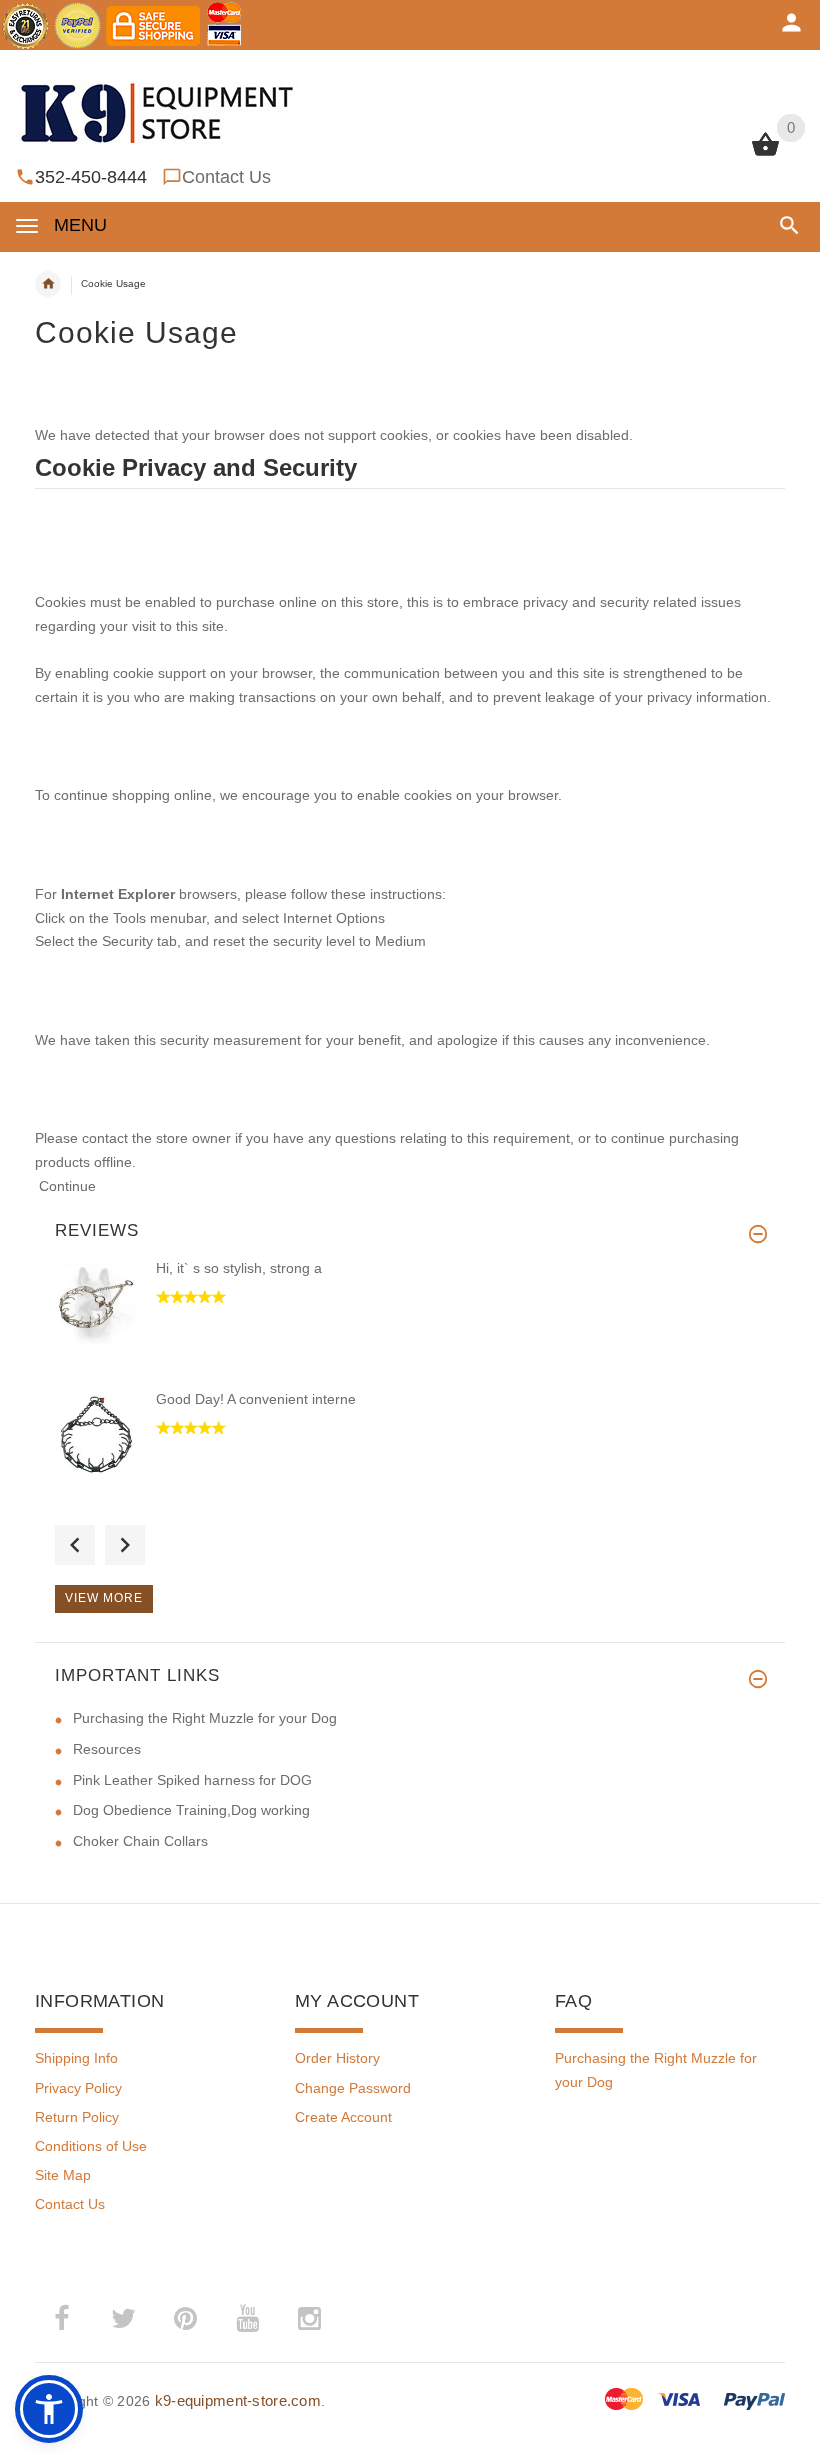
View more (104, 1598)
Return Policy (77, 2117)
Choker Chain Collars (140, 1841)
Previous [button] (75, 1545)
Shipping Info (76, 2058)
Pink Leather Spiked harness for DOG (192, 1780)
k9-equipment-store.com (238, 2400)
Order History (337, 2058)
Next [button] (125, 1545)
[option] (410, 1323)
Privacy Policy (78, 2088)
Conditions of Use (91, 2146)
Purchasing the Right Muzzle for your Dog (205, 1718)
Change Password (353, 2088)
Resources (107, 1749)
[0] (765, 154)
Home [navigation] (48, 284)
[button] (785, 225)
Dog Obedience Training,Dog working (191, 1810)
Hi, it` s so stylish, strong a (239, 1268)
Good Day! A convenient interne (256, 1399)
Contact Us (226, 177)
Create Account (343, 2117)
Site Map (63, 2175)
